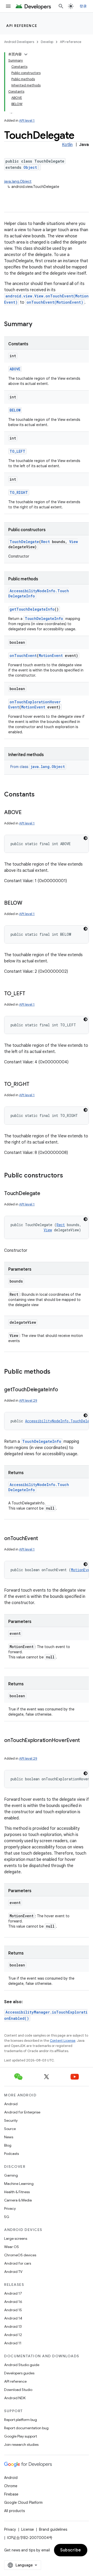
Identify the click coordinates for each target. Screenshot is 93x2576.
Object (30, 167)
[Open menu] (8, 6)
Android (11, 2104)
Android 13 (13, 2326)
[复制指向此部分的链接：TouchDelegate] (45, 1194)
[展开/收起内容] (26, 54)
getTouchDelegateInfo (32, 609)
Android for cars (18, 2263)
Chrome (11, 2486)
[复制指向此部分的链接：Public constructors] (68, 1176)
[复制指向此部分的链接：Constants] (40, 795)
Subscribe (71, 2550)
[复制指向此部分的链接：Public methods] (56, 1372)
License (28, 2529)
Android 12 (13, 2335)
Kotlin (67, 145)
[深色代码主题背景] (86, 838)
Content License (63, 2041)
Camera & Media (18, 2200)
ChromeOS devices (20, 2255)
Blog (8, 2145)
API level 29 (28, 1400)
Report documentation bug (26, 2428)
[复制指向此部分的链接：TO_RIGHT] (35, 1085)
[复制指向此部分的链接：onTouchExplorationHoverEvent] (9, 1748)
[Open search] (61, 6)
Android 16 (13, 2302)
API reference (22, 26)
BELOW (15, 410)
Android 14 (13, 2318)
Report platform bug (21, 2420)
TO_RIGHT (19, 492)
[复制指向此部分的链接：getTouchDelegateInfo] (63, 1390)
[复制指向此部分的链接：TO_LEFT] (30, 994)
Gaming (11, 2175)
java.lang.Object (18, 181)
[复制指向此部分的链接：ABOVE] (27, 813)
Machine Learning (19, 2184)
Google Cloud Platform (23, 2502)
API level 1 (27, 120)
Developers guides (19, 2373)
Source (10, 2129)
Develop (47, 42)
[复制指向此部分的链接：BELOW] (27, 903)
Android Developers (19, 42)
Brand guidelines (53, 2529)
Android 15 (13, 2310)
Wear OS (11, 2247)
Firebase (11, 2494)
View (73, 542)
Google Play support (21, 2436)
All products (14, 2511)
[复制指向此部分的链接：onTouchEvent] (43, 1539)
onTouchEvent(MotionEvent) (55, 302)
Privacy (10, 2208)
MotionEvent (51, 656)
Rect (45, 542)
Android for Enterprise (22, 2112)
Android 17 (13, 2293)
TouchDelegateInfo (44, 619)
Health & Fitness (17, 2192)
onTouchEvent (23, 656)
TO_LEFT (17, 451)
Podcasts (11, 2154)
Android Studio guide (22, 2365)
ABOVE (15, 369)
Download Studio (18, 2390)
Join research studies (21, 2445)
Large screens (16, 2238)
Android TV (13, 2272)
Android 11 (13, 2343)
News (9, 2137)
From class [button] (38, 767)
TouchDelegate (24, 542)
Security (11, 2120)
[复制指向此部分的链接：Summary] (37, 325)
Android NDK (15, 2398)
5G (7, 2217)
